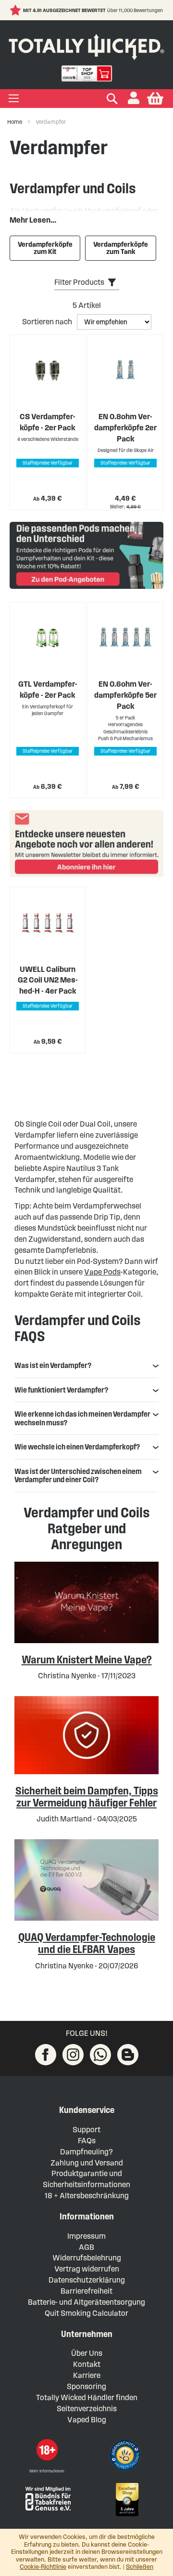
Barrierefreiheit (86, 2291)
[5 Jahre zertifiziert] (126, 2500)
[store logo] (86, 45)
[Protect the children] (126, 2456)
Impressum (86, 2236)
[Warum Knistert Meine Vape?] (86, 1640)
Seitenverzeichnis (87, 2409)
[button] (134, 99)
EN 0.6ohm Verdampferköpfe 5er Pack (125, 695)
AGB (86, 2247)
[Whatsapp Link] (100, 2055)
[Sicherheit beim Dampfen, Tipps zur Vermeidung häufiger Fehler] (86, 1772)
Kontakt (87, 2364)
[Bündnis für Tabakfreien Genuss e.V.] (47, 2498)
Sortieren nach (48, 322)
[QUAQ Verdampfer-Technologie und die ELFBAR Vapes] (86, 1918)
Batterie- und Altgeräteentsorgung (86, 2302)
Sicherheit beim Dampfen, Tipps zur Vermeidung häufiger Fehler (87, 1797)
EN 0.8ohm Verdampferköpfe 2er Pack (125, 428)
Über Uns (87, 2353)
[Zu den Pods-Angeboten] (86, 557)
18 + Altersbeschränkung (87, 2196)
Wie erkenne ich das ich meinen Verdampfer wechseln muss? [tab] (82, 1418)
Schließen (140, 2567)
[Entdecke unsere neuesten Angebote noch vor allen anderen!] (86, 843)
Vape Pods (102, 1272)
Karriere (87, 2375)
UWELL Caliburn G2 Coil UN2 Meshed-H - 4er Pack (48, 980)
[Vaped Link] (128, 2055)
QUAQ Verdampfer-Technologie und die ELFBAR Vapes (87, 1943)
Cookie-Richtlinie (43, 2567)
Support (86, 2130)
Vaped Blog (87, 2420)
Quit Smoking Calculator (86, 2313)
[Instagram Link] (73, 2055)
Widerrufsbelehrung (87, 2258)
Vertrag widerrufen (87, 2269)
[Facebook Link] (46, 2055)
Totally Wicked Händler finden (87, 2397)
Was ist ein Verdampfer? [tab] (53, 1365)
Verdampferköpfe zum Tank (121, 248)
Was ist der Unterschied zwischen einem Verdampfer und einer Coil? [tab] (78, 1476)
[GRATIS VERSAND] (44, 10)
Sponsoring (86, 2386)
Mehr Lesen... (33, 220)
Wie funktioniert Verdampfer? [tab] (61, 1390)
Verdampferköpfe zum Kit (45, 248)
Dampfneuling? (86, 2152)
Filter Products (79, 282)
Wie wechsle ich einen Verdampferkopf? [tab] (77, 1447)
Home (15, 122)
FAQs (87, 2141)
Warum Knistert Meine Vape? (87, 1660)
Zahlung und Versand (87, 2163)
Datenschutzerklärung (87, 2280)
